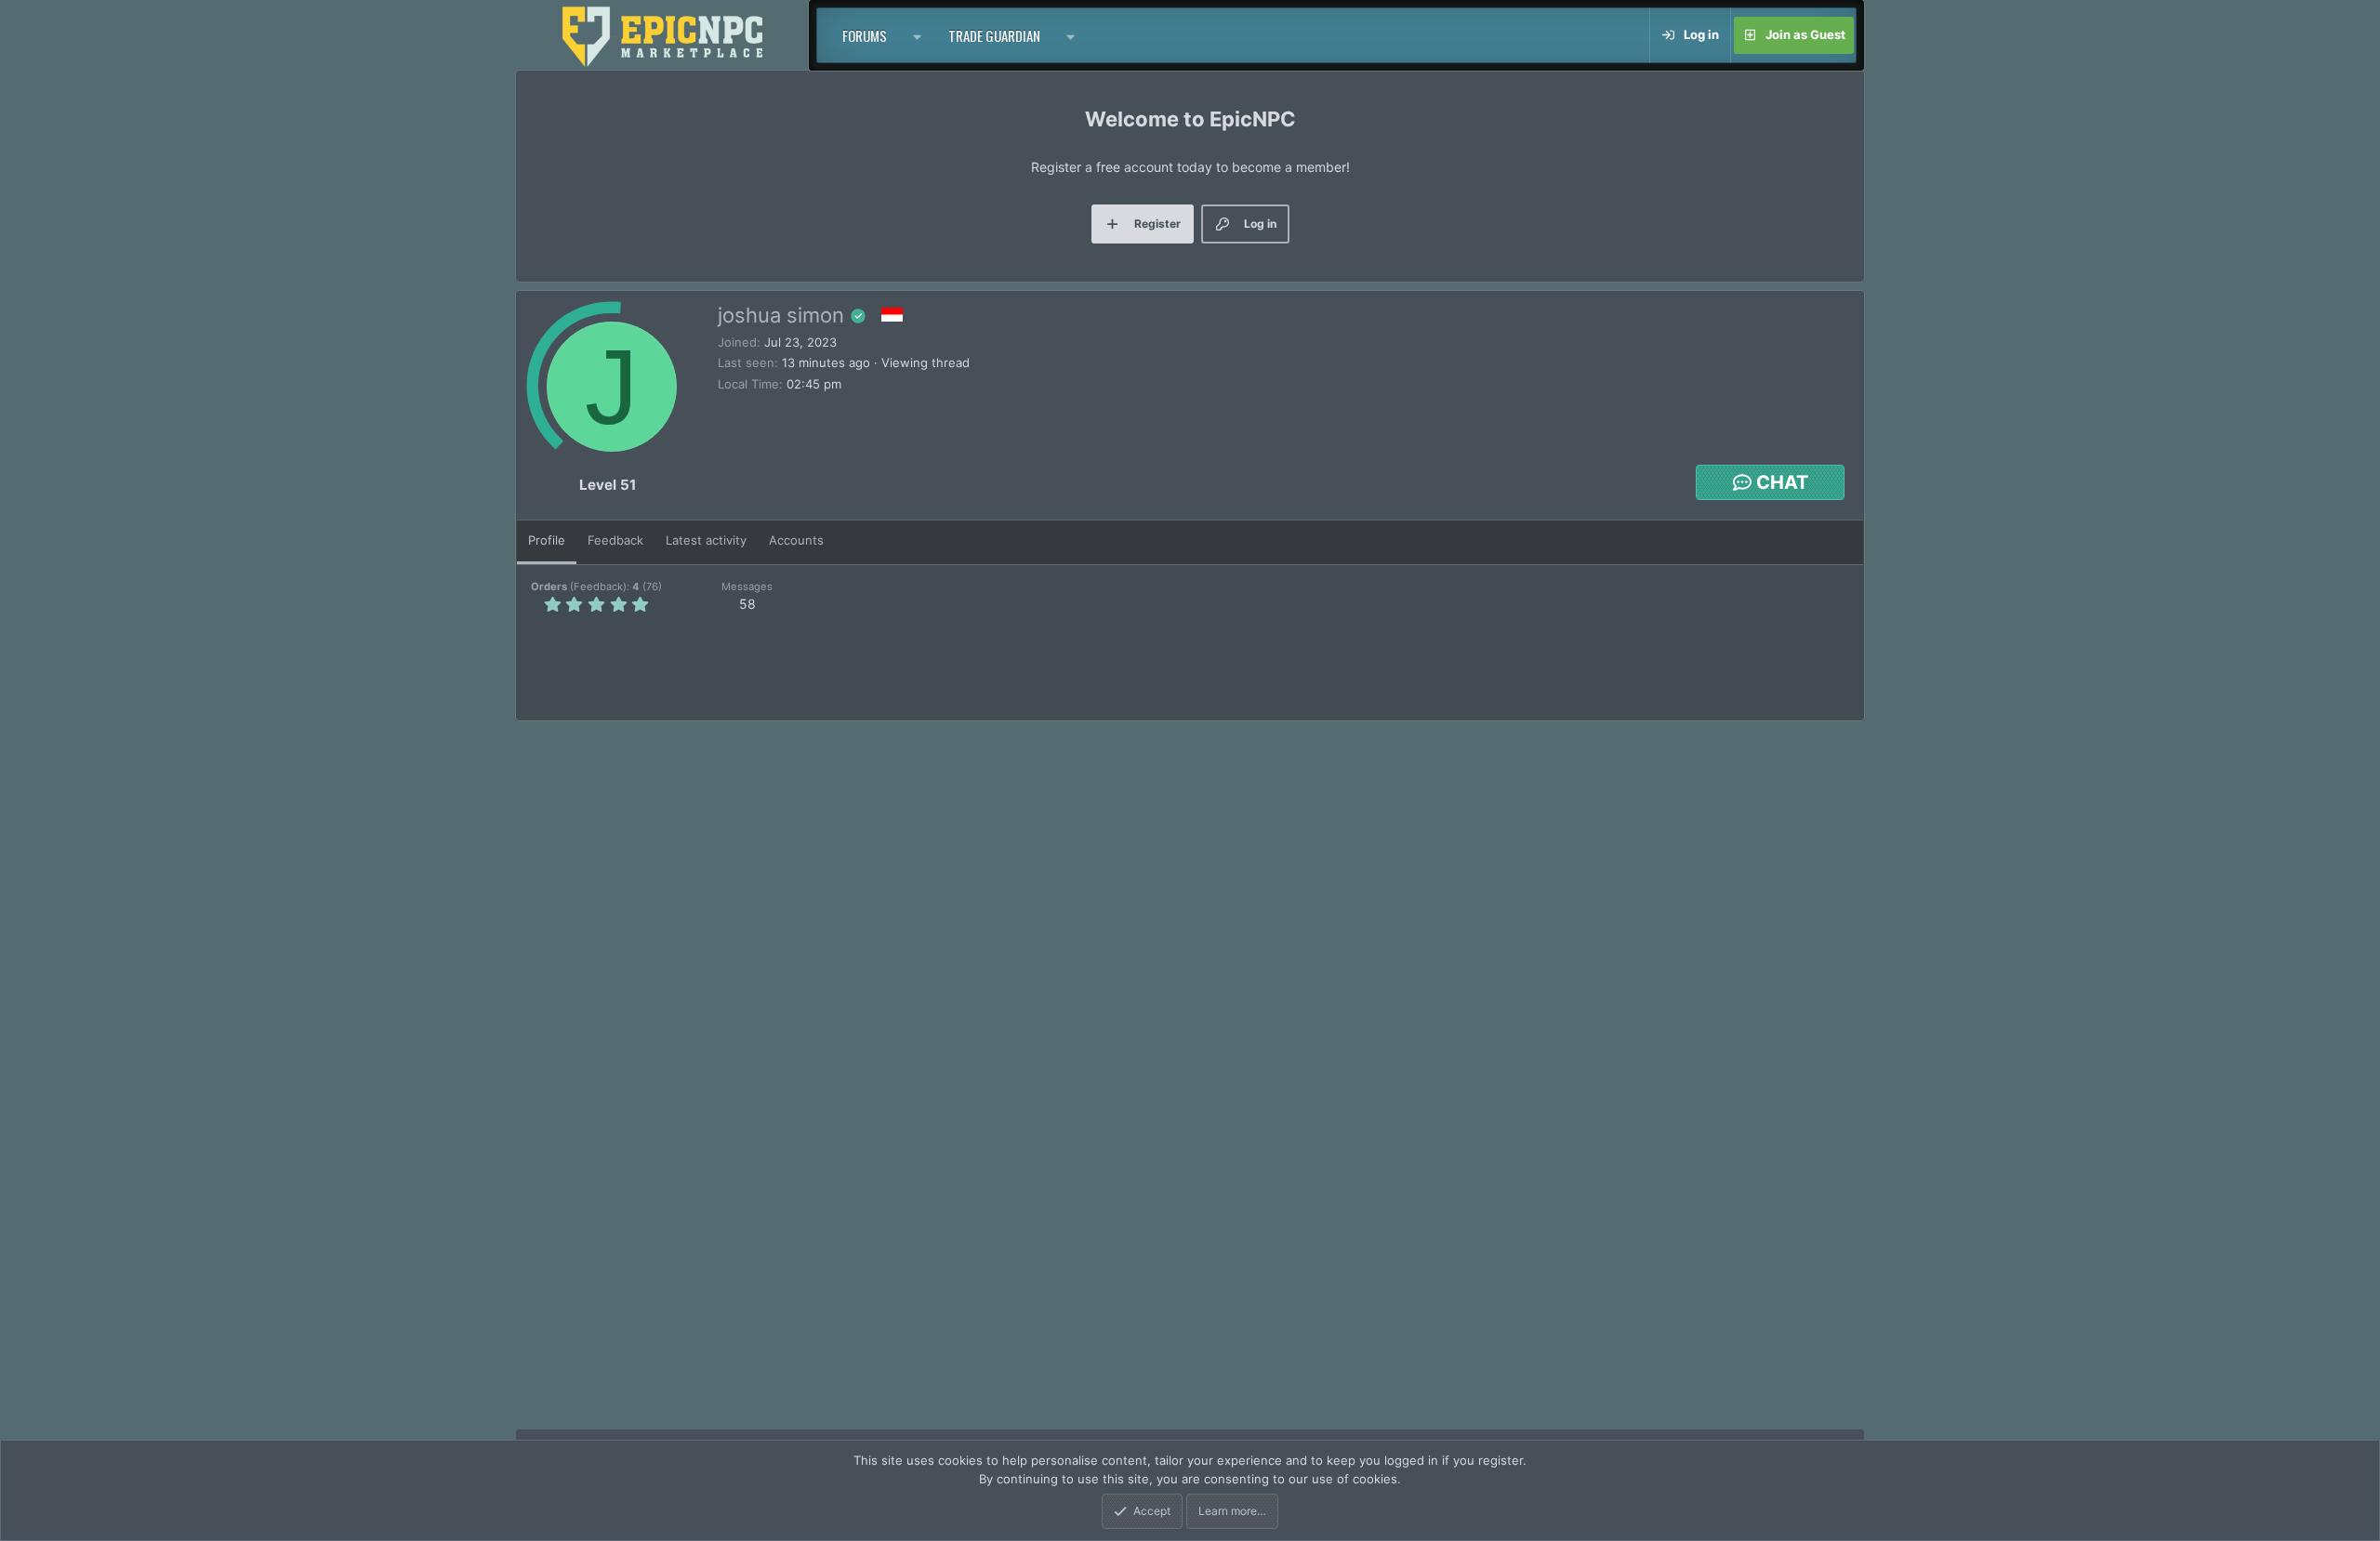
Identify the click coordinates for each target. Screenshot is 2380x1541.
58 (747, 604)
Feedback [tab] (615, 540)
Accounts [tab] (796, 540)
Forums (865, 35)
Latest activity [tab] (706, 540)
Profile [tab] (547, 540)
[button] (918, 35)
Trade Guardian (994, 35)
